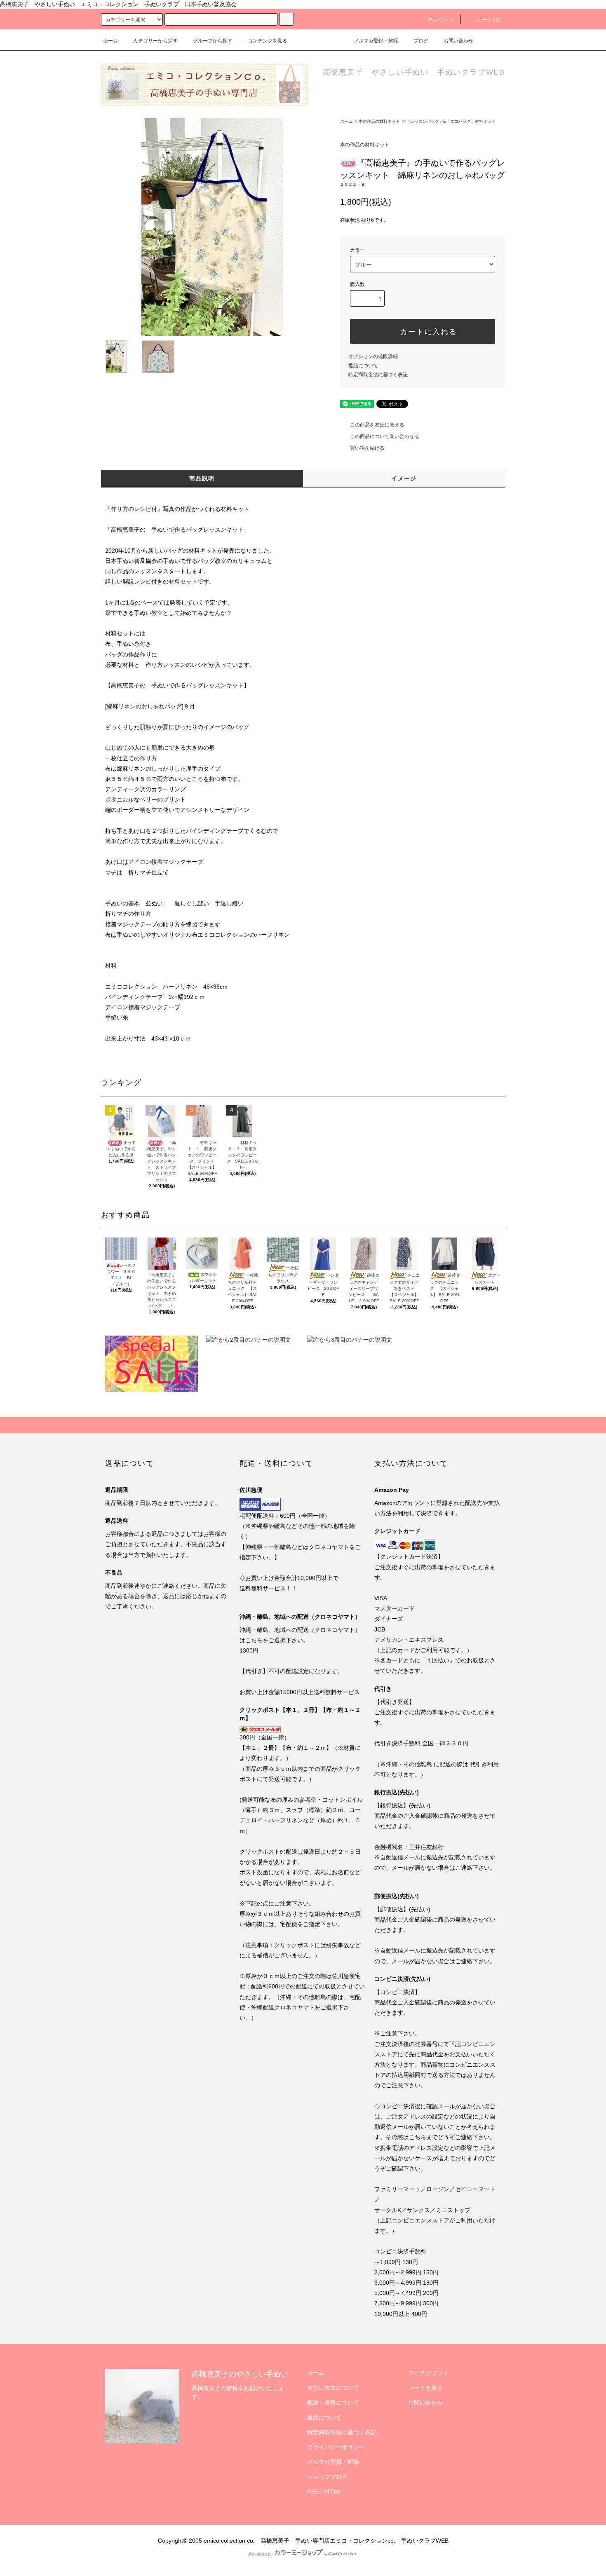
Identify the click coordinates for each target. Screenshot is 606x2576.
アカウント (441, 20)
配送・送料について (333, 2403)
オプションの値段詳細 (373, 356)
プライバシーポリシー (336, 2447)
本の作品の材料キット (379, 121)
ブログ (421, 41)
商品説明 (202, 478)
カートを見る (425, 2388)
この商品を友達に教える (377, 425)
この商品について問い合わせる (385, 436)
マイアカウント (428, 2373)
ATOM (332, 2492)
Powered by (261, 2554)
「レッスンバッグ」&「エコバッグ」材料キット (451, 121)
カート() (489, 20)
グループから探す (213, 41)
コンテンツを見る (268, 41)
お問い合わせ (458, 41)
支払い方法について (333, 2388)
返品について (363, 366)
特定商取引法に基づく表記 (378, 375)
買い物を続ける (367, 448)
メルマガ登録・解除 (376, 41)
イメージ (404, 478)
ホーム (110, 41)
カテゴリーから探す (155, 41)
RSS (313, 2492)
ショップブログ (327, 2477)
